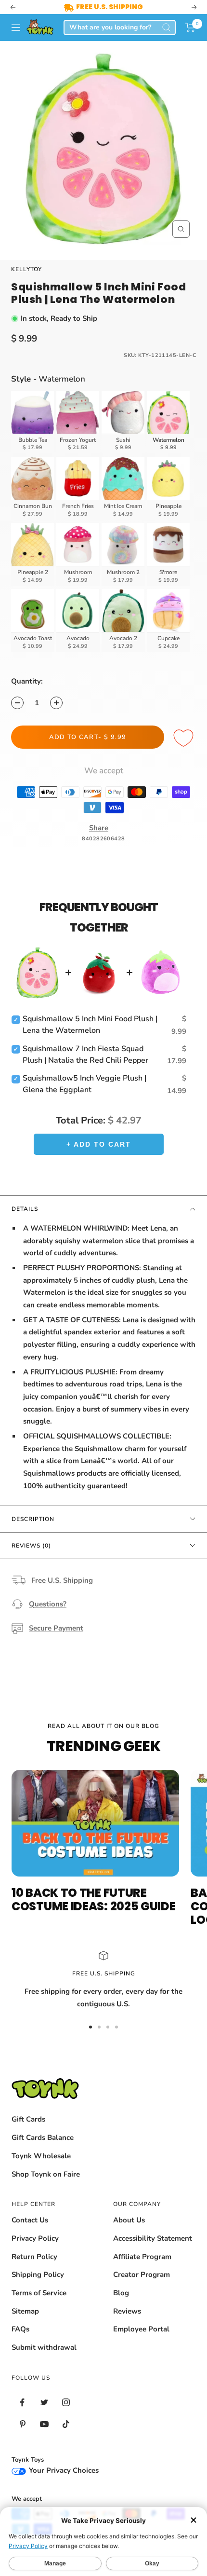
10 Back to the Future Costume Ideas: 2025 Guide (94, 1899)
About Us (129, 2220)
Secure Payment (56, 1628)
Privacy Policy (35, 2238)
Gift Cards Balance (43, 2138)
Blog (121, 2293)
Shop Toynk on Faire (46, 2174)
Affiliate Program (142, 2257)
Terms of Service (39, 2293)
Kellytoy (26, 269)
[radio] (33, 422)
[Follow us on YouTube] (44, 2424)
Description (33, 1519)
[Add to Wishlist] (185, 739)
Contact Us (30, 2220)
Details (25, 1209)
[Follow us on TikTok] (66, 2424)
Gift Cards (28, 2119)
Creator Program (142, 2275)
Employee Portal (141, 2329)
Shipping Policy (38, 2275)
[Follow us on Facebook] (22, 2403)
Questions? (48, 1604)
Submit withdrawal (44, 2347)
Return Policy (34, 2257)
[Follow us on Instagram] (66, 2403)
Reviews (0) (31, 1546)
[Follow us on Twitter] (44, 2403)
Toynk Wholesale (41, 2156)
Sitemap (25, 2311)
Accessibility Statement (153, 2238)
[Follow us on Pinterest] (22, 2424)
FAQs (20, 2329)
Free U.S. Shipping (62, 1580)
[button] (190, 27)
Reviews (127, 2311)
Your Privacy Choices (63, 2470)
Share (99, 828)
